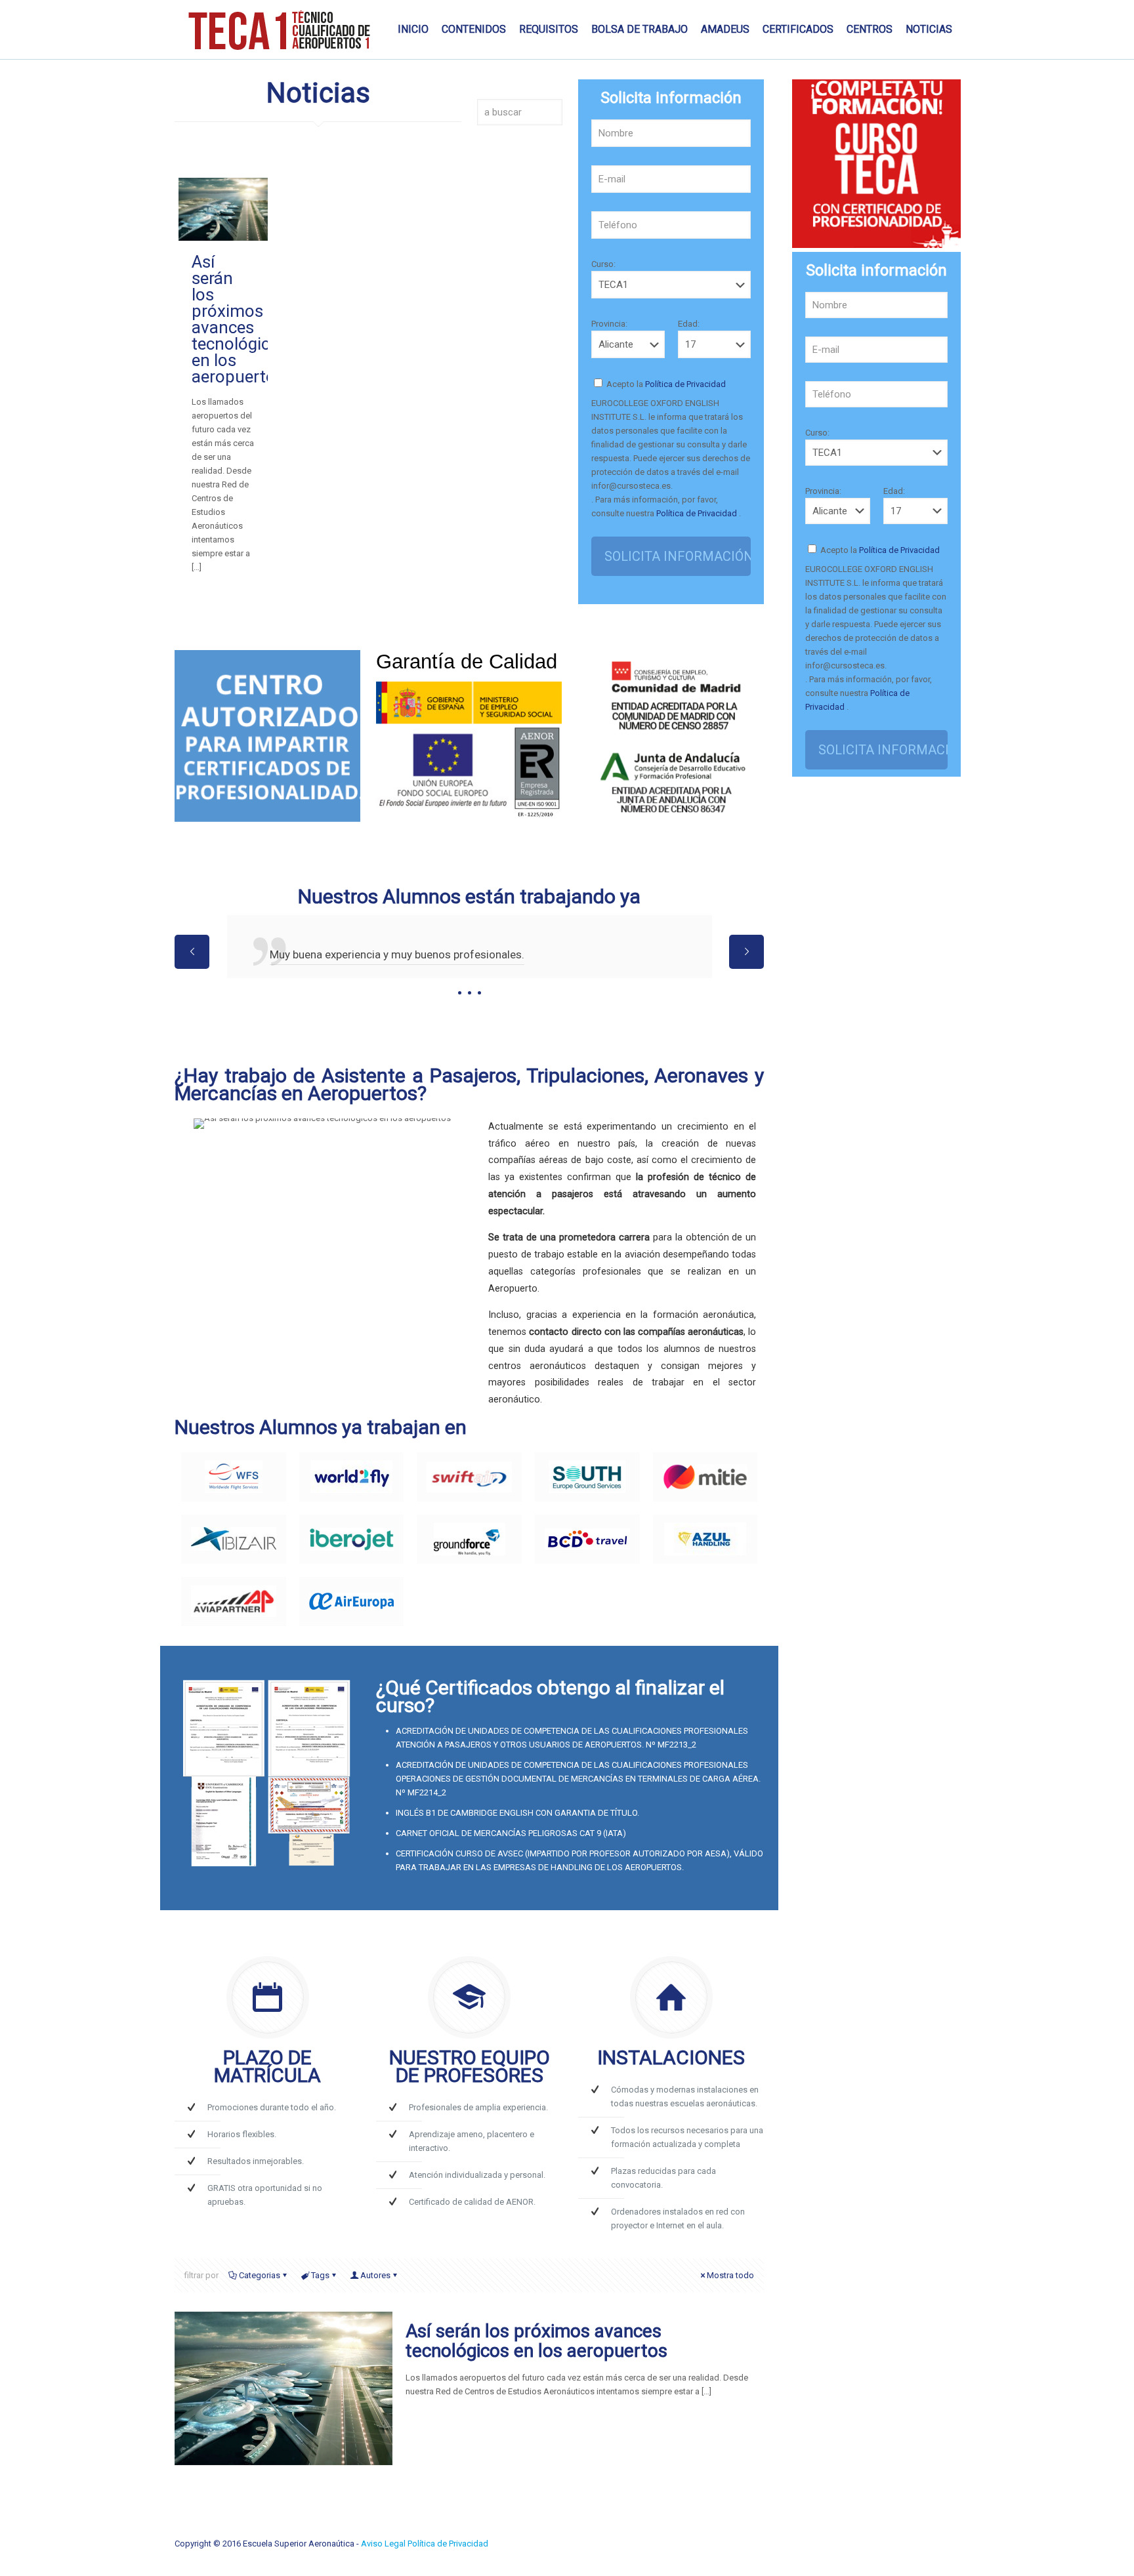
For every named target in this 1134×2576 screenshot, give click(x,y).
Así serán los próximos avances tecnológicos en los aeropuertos (240, 319)
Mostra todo (730, 2275)
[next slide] (746, 952)
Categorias (260, 2275)
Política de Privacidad (684, 384)
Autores (375, 2275)
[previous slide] (192, 952)
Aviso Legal (384, 2544)
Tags (320, 2275)
